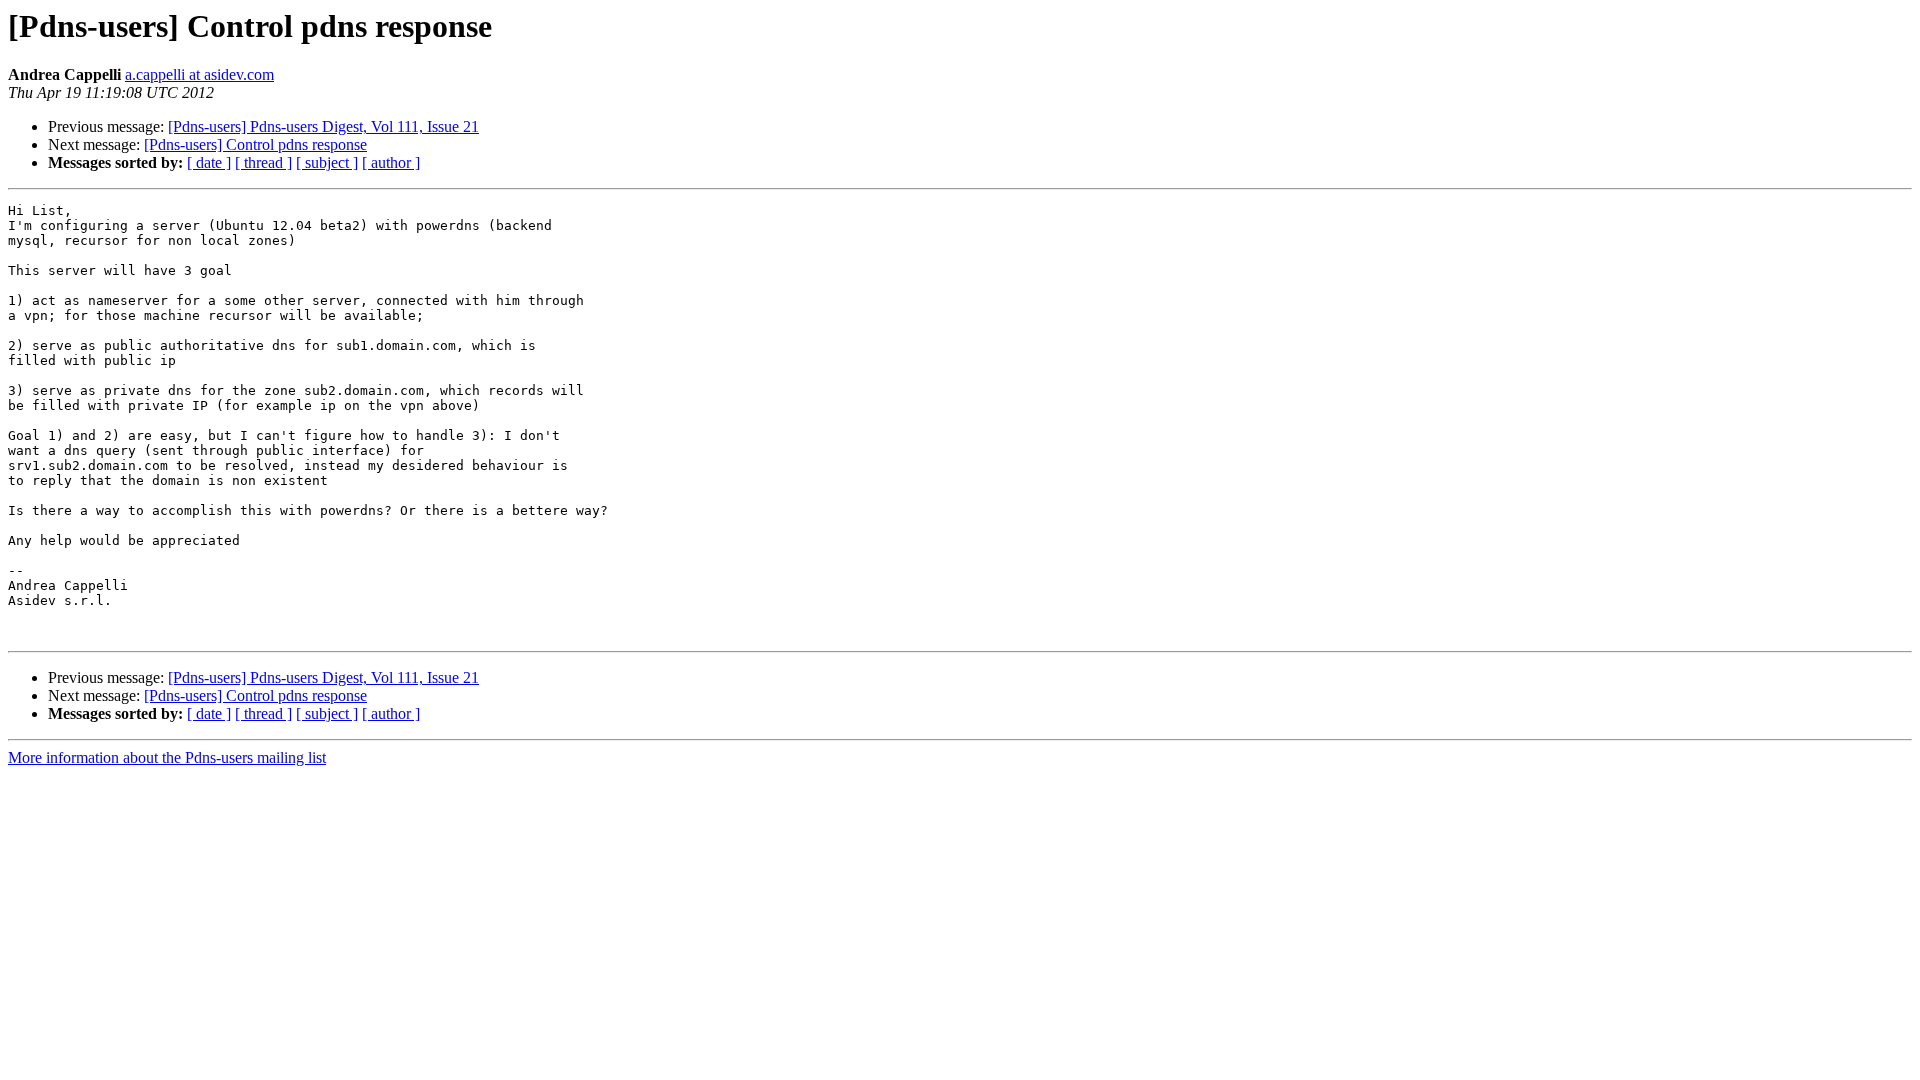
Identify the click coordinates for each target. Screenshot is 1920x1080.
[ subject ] (327, 162)
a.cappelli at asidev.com (199, 74)
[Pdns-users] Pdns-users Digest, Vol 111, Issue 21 (323, 126)
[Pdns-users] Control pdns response (255, 144)
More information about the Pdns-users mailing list (167, 757)
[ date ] (209, 162)
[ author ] (391, 162)
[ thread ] (263, 162)
